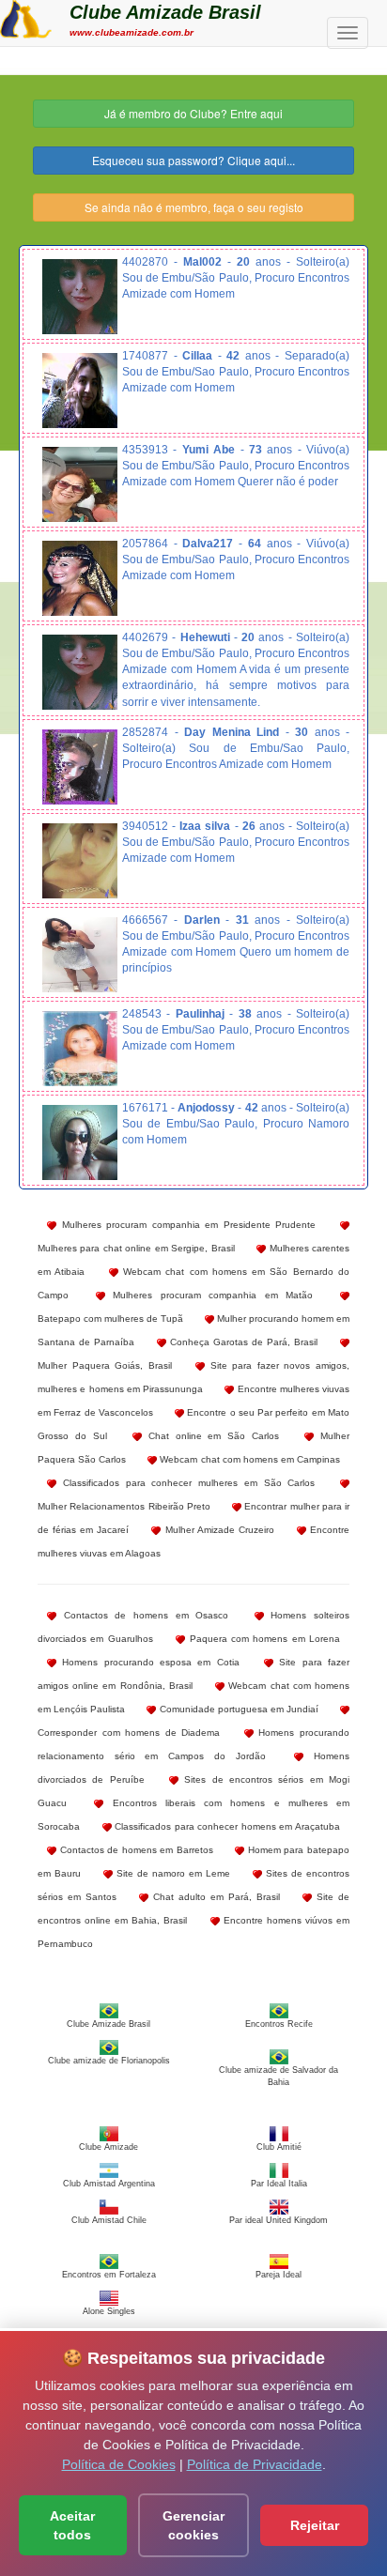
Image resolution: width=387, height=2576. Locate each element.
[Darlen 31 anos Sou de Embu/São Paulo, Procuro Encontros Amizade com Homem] (80, 955)
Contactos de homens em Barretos (135, 1850)
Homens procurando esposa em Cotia (148, 1662)
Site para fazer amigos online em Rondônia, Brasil (193, 1674)
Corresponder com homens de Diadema (129, 1733)
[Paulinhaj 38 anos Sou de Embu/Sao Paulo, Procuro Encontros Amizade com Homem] (80, 1049)
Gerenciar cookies (193, 2525)
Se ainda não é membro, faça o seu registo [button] (194, 207)
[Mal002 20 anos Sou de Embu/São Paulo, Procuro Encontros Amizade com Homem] (80, 297)
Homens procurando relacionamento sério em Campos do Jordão (193, 1744)
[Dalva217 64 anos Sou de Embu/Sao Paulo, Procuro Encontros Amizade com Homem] (80, 578)
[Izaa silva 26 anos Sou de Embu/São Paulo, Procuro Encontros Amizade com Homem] (80, 861)
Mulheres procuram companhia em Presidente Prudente (186, 1225)
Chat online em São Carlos (211, 1436)
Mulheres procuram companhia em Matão (209, 1295)
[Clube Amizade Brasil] (26, 17)
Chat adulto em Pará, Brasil (214, 1897)
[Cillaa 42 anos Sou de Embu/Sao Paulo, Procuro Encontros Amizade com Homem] (80, 391)
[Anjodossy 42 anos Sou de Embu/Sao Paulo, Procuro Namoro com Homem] (80, 1142)
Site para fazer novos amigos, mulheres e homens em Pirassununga (193, 1377)
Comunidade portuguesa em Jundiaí (237, 1709)
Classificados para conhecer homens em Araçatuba (226, 1826)
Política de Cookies (119, 2464)
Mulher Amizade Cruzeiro (217, 1530)
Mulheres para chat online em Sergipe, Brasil (136, 1248)
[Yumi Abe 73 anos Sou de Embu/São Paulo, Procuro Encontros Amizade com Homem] (80, 484)
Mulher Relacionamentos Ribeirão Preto (124, 1506)
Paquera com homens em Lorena (263, 1639)
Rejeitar (315, 2525)
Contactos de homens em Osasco (142, 1615)
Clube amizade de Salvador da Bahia (279, 2076)
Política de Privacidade (255, 2464)
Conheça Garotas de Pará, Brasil (242, 1342)
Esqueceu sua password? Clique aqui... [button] (193, 160)
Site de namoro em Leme (171, 1873)
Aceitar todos (72, 2525)
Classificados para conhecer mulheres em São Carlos (186, 1483)
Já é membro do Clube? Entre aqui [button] (193, 113)
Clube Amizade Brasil (165, 12)
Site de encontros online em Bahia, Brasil (193, 1909)
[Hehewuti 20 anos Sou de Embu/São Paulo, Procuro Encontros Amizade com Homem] (80, 672)
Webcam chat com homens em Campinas (248, 1459)
